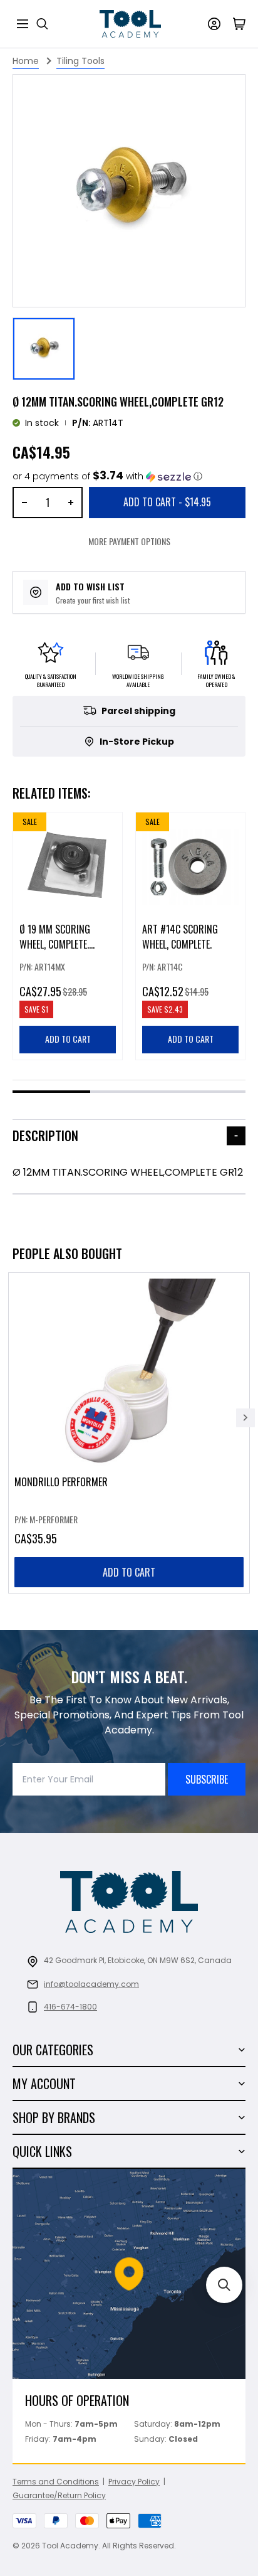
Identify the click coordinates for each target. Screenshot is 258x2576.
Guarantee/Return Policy (59, 2495)
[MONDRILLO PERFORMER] (129, 1433)
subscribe (207, 1779)
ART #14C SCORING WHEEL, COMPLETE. (180, 937)
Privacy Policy (134, 2482)
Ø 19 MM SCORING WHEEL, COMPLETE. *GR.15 (55, 944)
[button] (107, 476)
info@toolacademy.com (91, 1984)
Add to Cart (167, 502)
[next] (245, 1418)
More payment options (129, 541)
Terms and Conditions (56, 2482)
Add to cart (129, 1572)
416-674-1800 (70, 2007)
